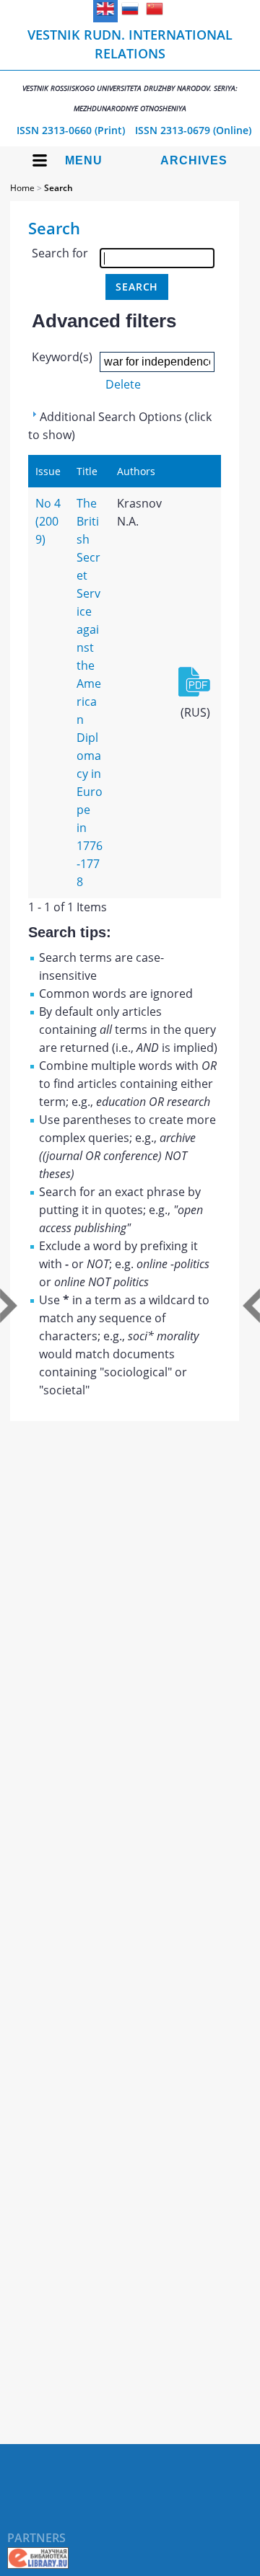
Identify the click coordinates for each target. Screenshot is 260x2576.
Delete (123, 384)
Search (58, 188)
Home (22, 188)
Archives (194, 160)
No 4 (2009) (48, 521)
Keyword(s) (62, 357)
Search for (60, 253)
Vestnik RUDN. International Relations (130, 70)
